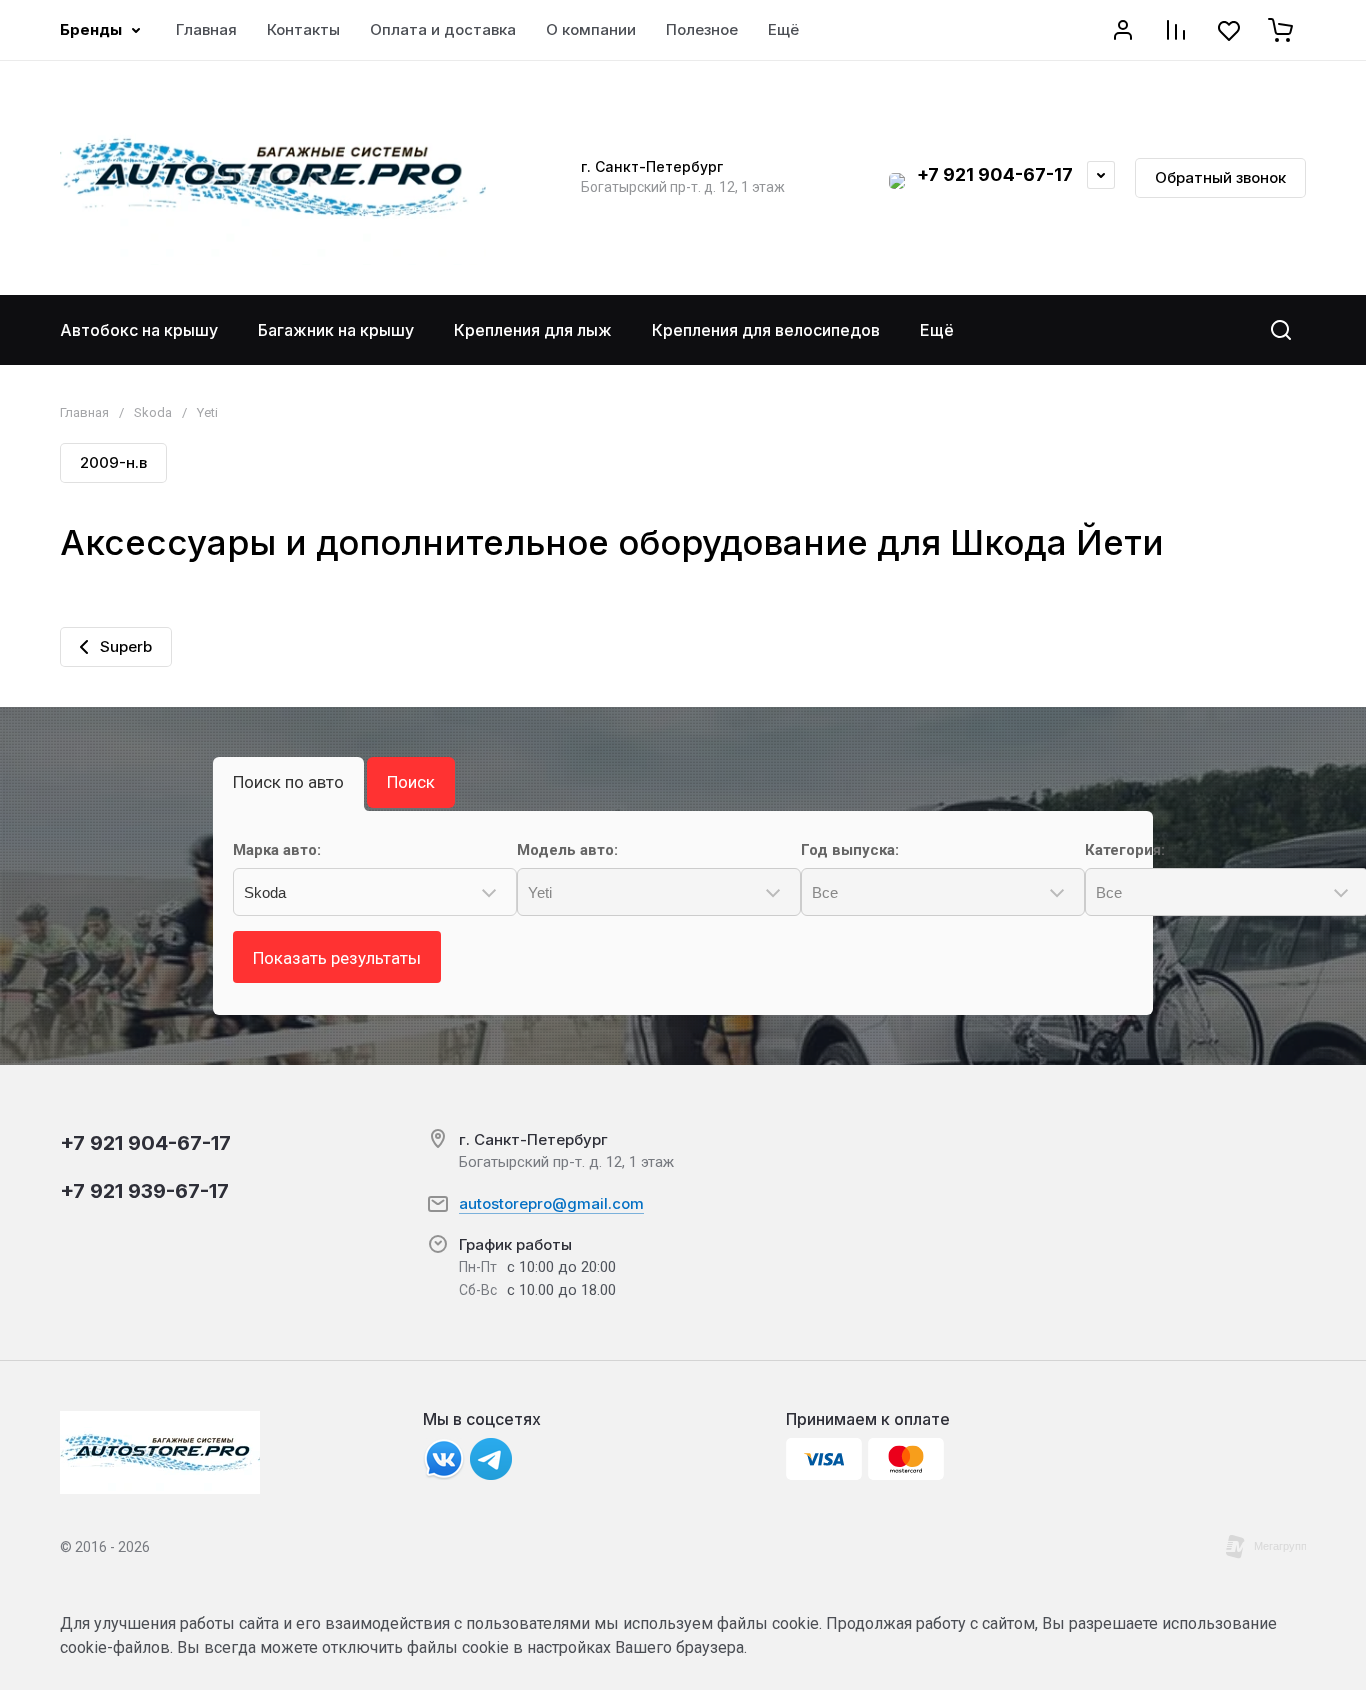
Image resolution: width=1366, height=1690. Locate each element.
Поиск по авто (288, 782)
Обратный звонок (1220, 177)
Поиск (411, 782)
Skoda (153, 412)
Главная (84, 412)
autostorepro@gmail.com (551, 1203)
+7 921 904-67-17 (995, 174)
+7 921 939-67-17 (144, 1191)
